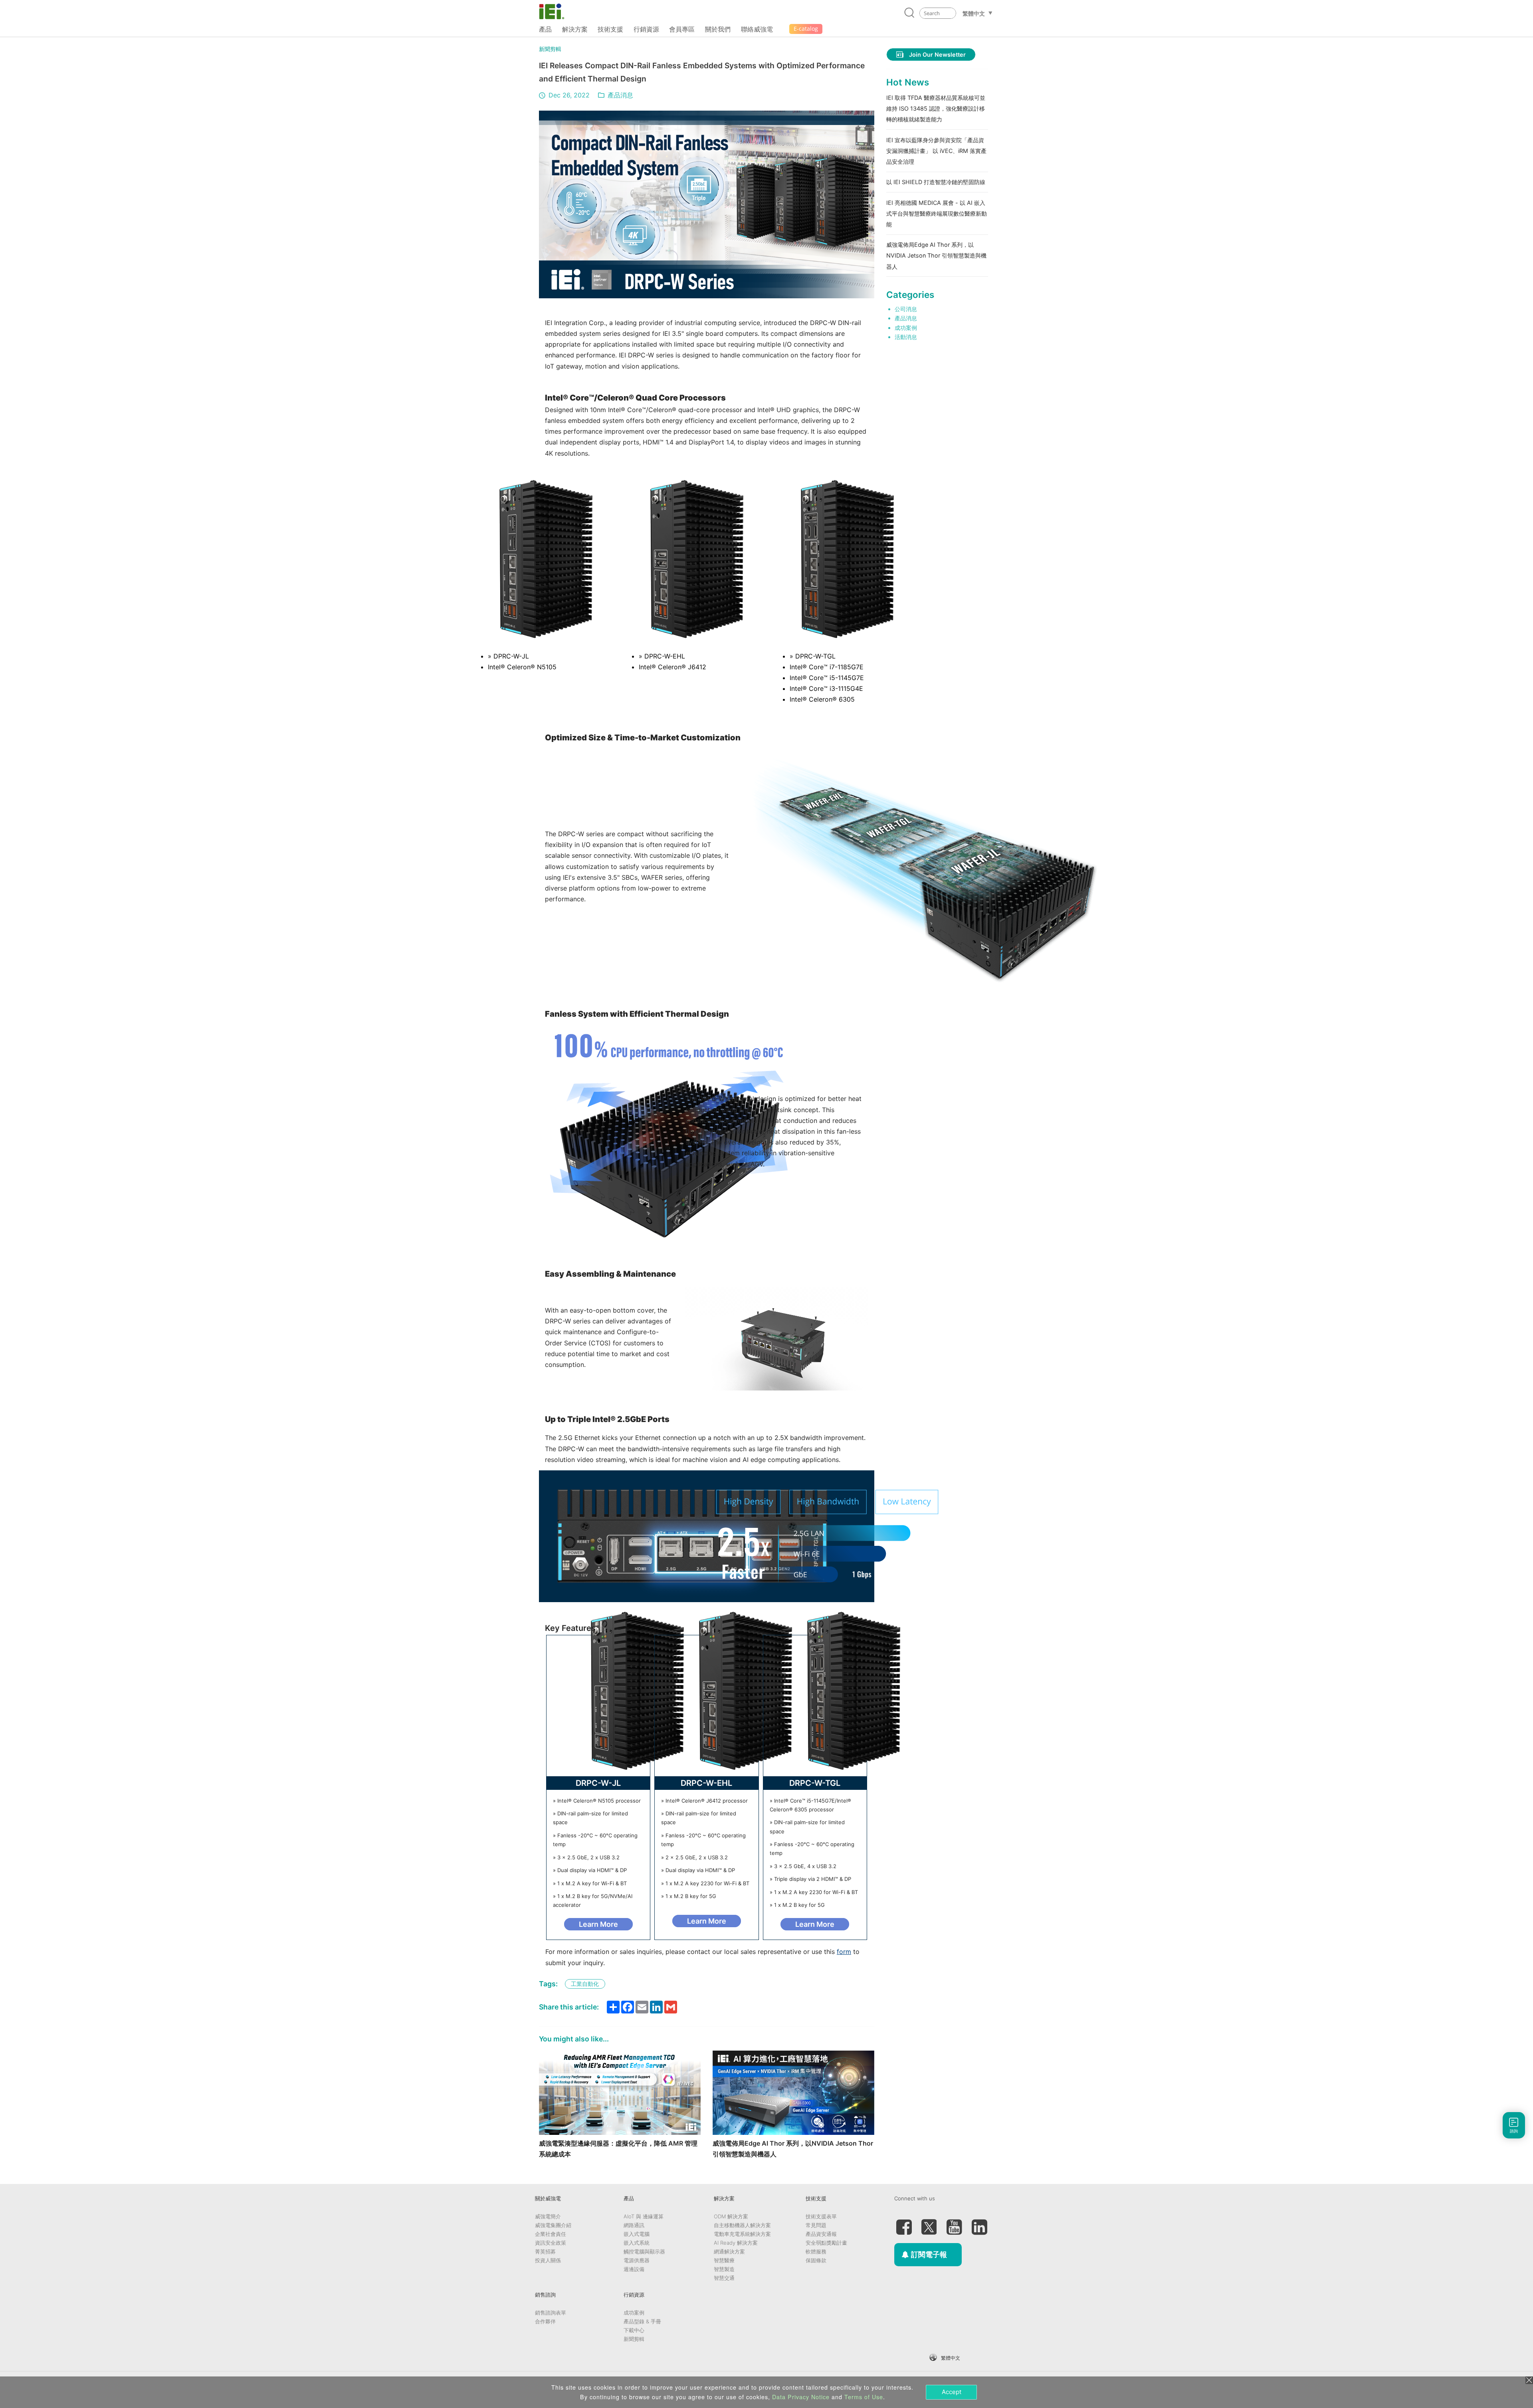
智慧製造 (724, 2269)
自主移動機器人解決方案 (742, 2225)
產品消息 (620, 95)
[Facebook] (904, 2224)
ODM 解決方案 (731, 2216)
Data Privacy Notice (801, 2397)
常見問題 (816, 2225)
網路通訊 (634, 2225)
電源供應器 (637, 2260)
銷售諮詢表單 (551, 2313)
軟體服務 (816, 2251)
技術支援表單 (821, 2216)
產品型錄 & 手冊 (642, 2321)
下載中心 (634, 2330)
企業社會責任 (551, 2234)
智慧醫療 (724, 2260)
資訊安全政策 (551, 2243)
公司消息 (906, 309)
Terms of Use (864, 2397)
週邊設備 (634, 2269)
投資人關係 (548, 2260)
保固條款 (816, 2260)
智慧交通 (724, 2278)
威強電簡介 (548, 2216)
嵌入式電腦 (637, 2234)
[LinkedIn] (979, 2224)
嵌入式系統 (637, 2243)
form (844, 1952)
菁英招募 (545, 2251)
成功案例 (906, 328)
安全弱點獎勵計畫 (826, 2243)
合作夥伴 (545, 2321)
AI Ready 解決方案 (736, 2243)
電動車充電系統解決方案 (742, 2234)
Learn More (598, 1924)
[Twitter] (929, 2224)
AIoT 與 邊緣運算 (644, 2216)
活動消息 (906, 337)
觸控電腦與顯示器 (644, 2251)
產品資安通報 (821, 2234)
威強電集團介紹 (553, 2225)
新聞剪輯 (550, 49)
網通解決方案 (729, 2251)
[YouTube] (954, 2224)
